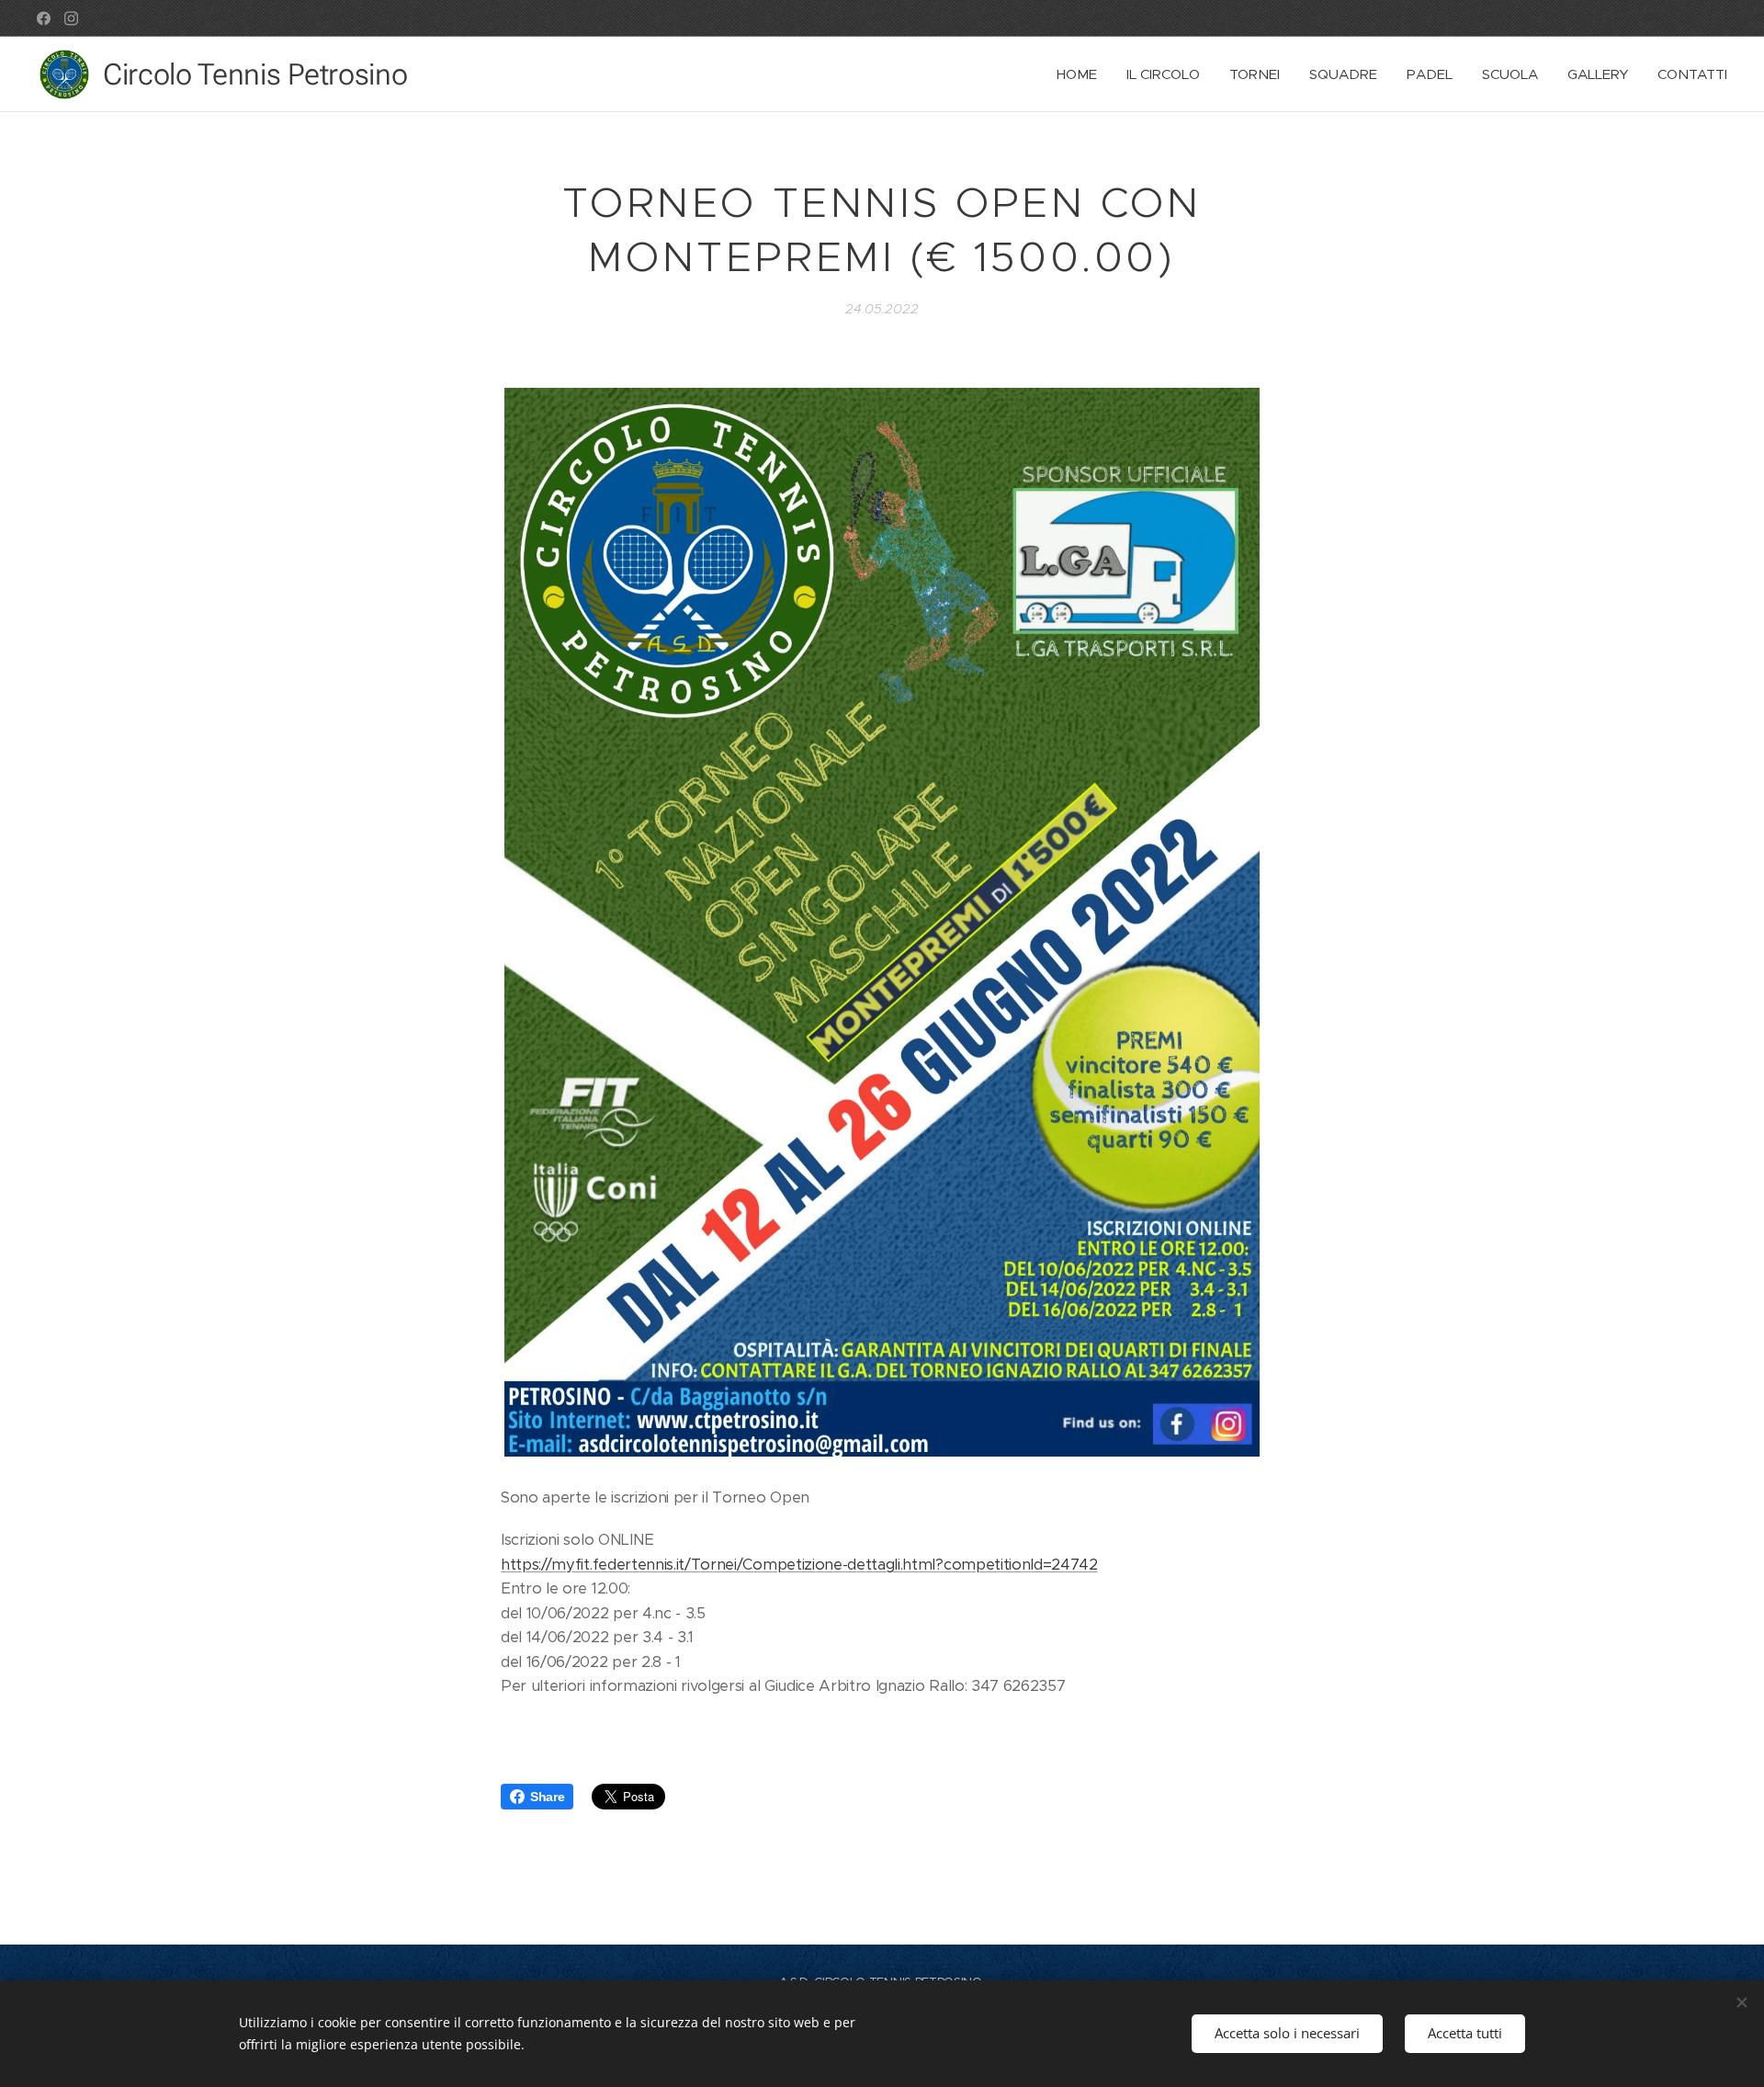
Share (547, 1797)
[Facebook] (44, 18)
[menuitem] (1082, 74)
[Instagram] (71, 18)
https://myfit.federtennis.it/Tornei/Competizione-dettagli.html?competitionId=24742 (799, 1565)
